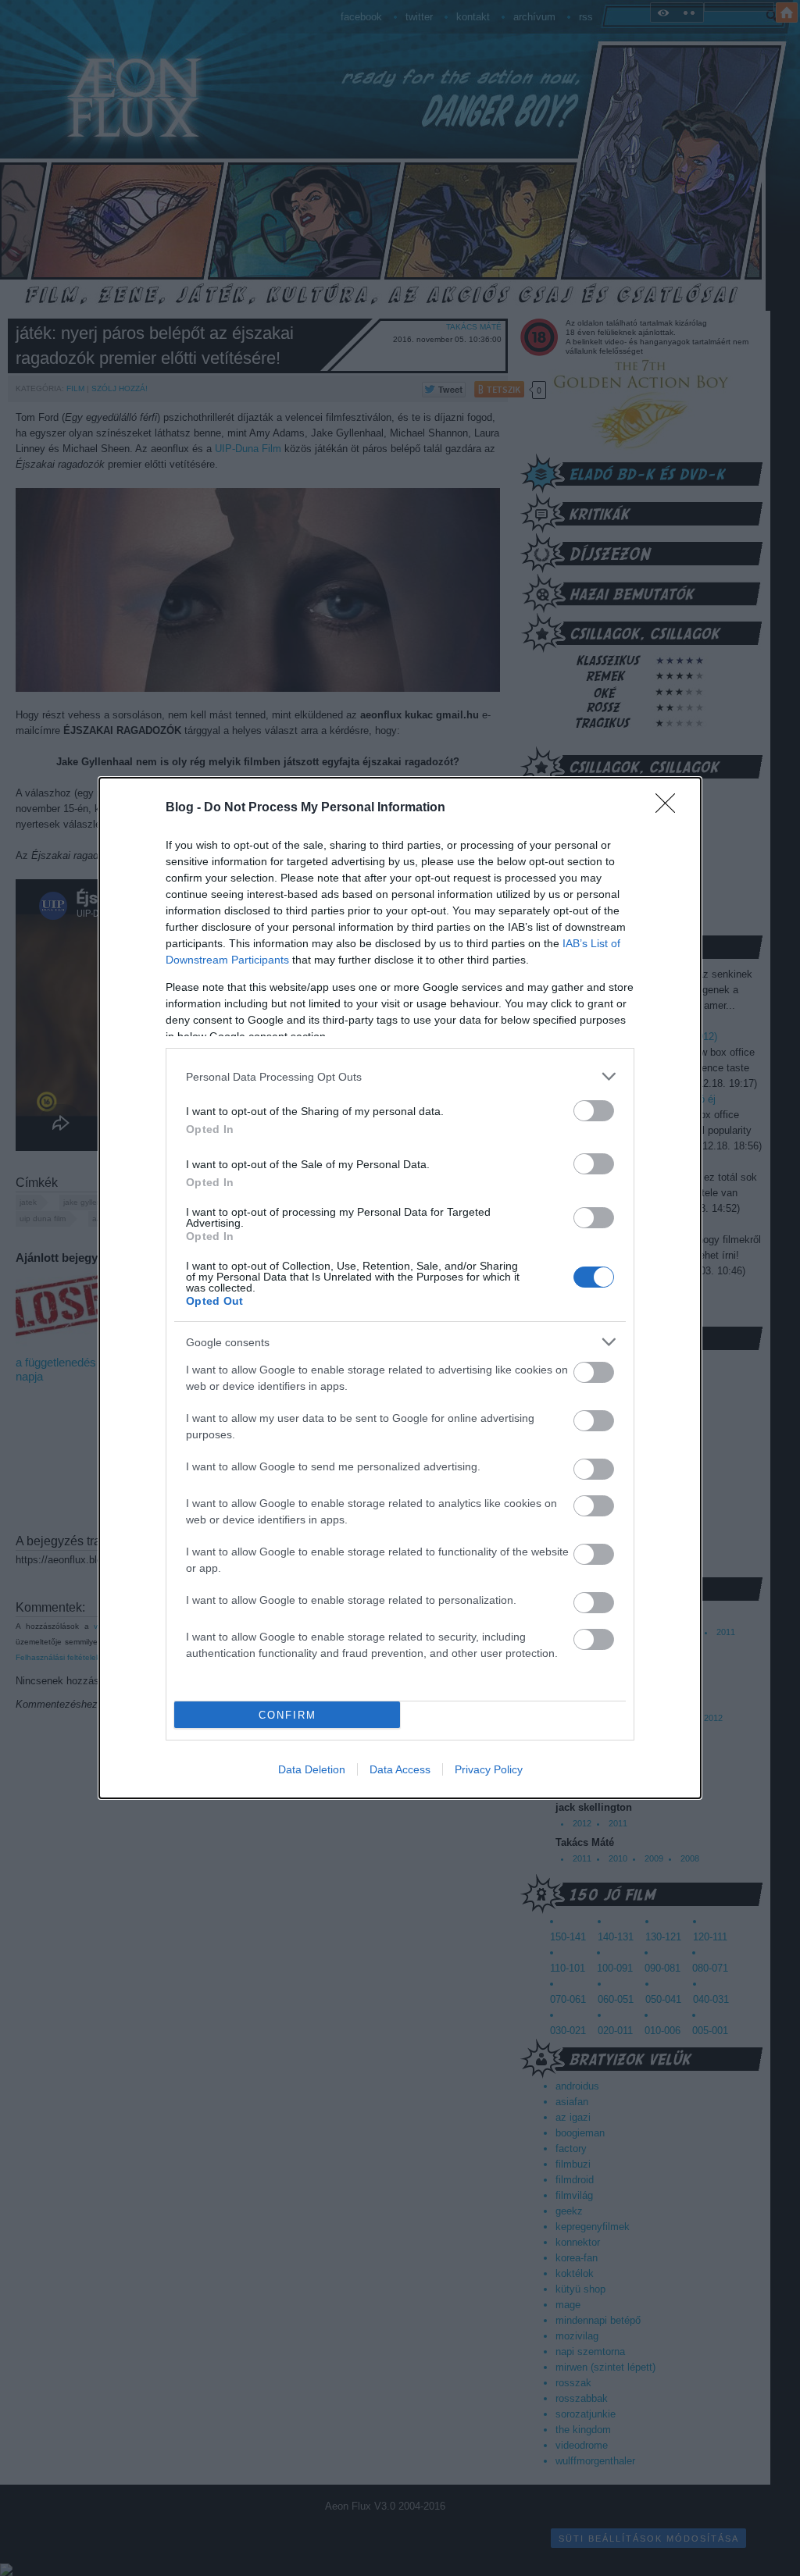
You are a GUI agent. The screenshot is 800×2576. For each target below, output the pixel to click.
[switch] (594, 1111)
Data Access (400, 1769)
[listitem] (400, 1076)
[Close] (670, 808)
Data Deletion (312, 1769)
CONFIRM (287, 1715)
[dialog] (400, 1288)
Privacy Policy (489, 1769)
